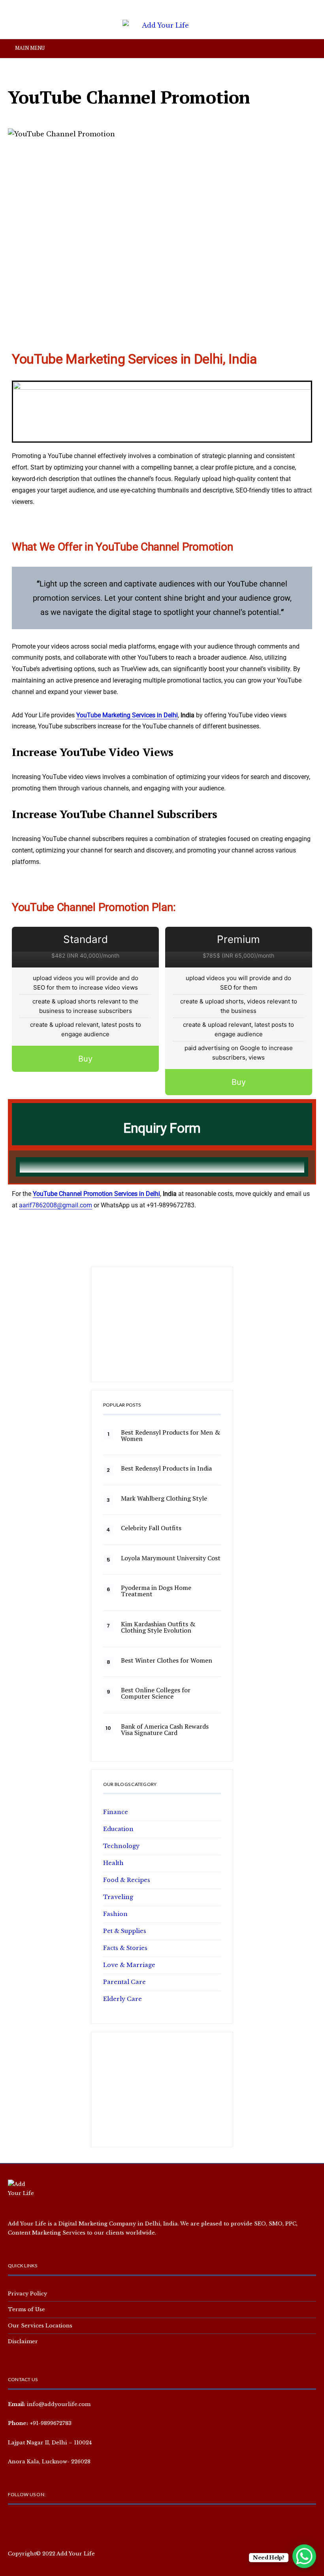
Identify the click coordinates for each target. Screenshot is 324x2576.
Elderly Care (122, 1999)
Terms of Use (26, 2309)
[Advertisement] (162, 1328)
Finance (116, 1812)
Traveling (118, 1897)
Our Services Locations (40, 2325)
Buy (85, 1059)
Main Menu (29, 48)
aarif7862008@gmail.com (56, 1205)
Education (118, 1829)
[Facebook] (14, 2523)
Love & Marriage (129, 1965)
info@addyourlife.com (59, 2404)
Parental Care (124, 1982)
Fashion (115, 1914)
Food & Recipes (127, 1880)
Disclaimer (23, 2341)
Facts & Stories (125, 1948)
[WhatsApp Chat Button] (304, 2556)
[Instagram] (40, 2523)
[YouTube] (52, 2523)
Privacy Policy (27, 2293)
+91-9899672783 (51, 2423)
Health (113, 1863)
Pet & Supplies (125, 1931)
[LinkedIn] (65, 2523)
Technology (121, 1846)
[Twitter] (27, 2523)
